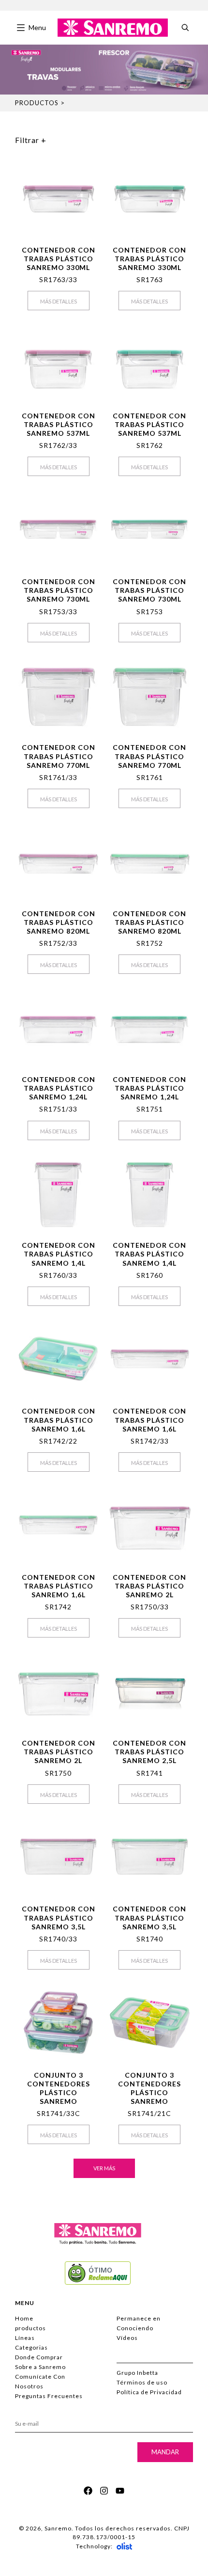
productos (30, 2328)
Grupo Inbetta (137, 2373)
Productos (37, 103)
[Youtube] (120, 2491)
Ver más (104, 2168)
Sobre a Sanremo (40, 2367)
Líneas (25, 2338)
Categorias (31, 2347)
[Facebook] (88, 2491)
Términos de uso (142, 2382)
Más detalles (59, 301)
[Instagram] (104, 2491)
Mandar (165, 2452)
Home (24, 2318)
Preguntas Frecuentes (49, 2396)
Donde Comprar (39, 2357)
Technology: (94, 2546)
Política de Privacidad (149, 2392)
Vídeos (127, 2338)
